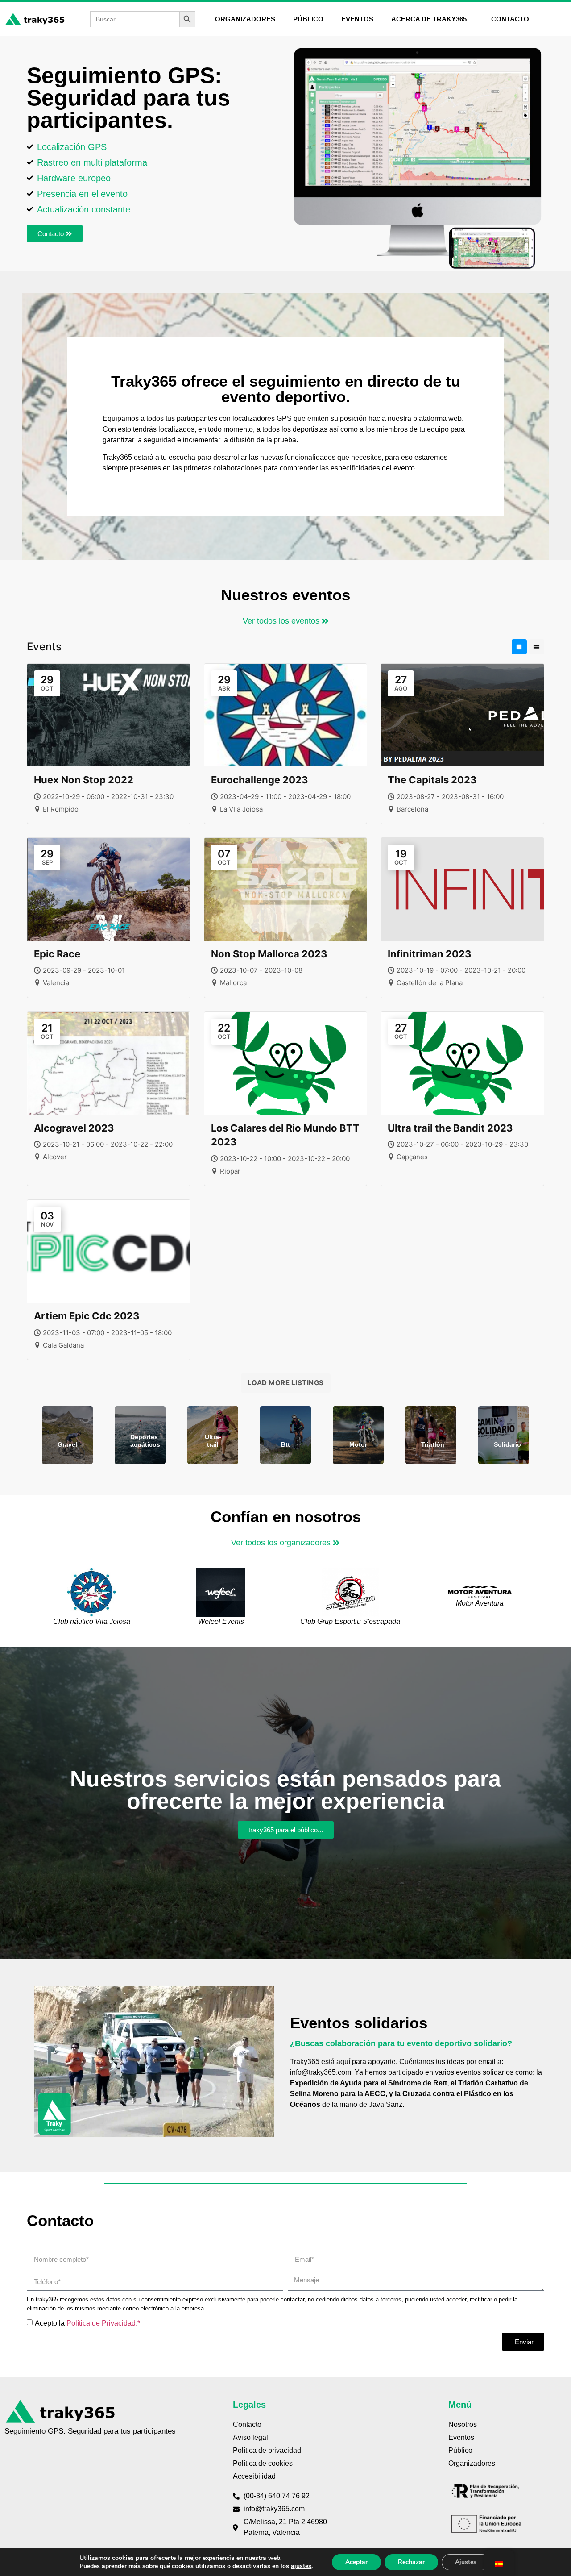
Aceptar (356, 2562)
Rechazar (411, 2562)
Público (308, 19)
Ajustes (466, 2562)
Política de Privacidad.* (103, 2323)
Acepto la (87, 2323)
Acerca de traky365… (432, 19)
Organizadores (245, 19)
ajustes (301, 2566)
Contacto (510, 19)
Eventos (357, 19)
